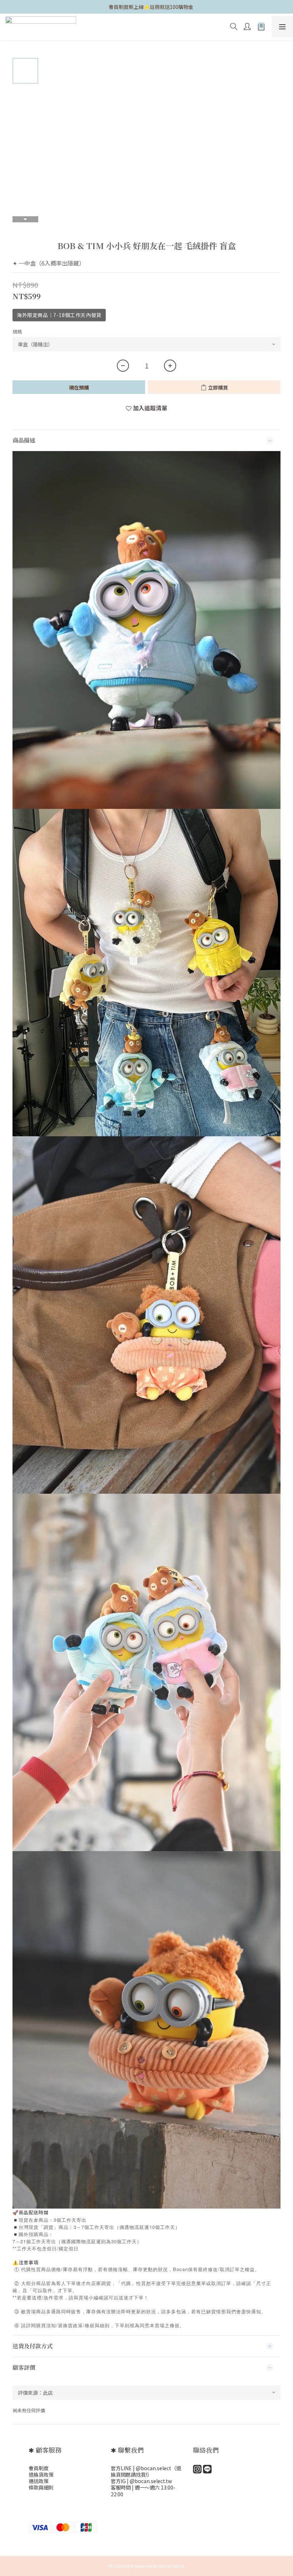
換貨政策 (44, 2474)
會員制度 (39, 2468)
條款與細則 (41, 2487)
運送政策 (39, 2481)
